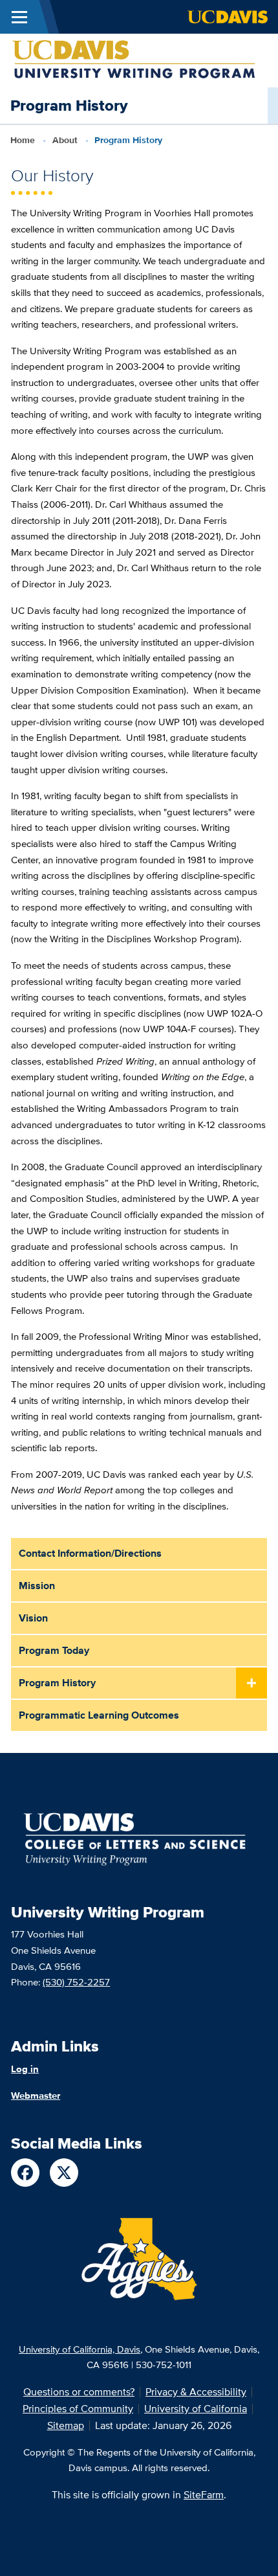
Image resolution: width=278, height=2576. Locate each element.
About (65, 140)
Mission (37, 1586)
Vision (33, 1618)
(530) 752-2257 (76, 1982)
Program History (57, 1683)
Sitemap (66, 2425)
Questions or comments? (79, 2392)
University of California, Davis (80, 2349)
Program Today (54, 1650)
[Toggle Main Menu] (19, 17)
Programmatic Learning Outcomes (99, 1715)
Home (23, 140)
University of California (196, 2409)
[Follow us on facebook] (25, 2173)
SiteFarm (204, 2495)
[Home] (134, 60)
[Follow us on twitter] (64, 2173)
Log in (25, 2069)
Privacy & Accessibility (196, 2392)
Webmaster (36, 2096)
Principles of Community (78, 2409)
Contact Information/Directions (90, 1553)
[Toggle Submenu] (251, 1684)
